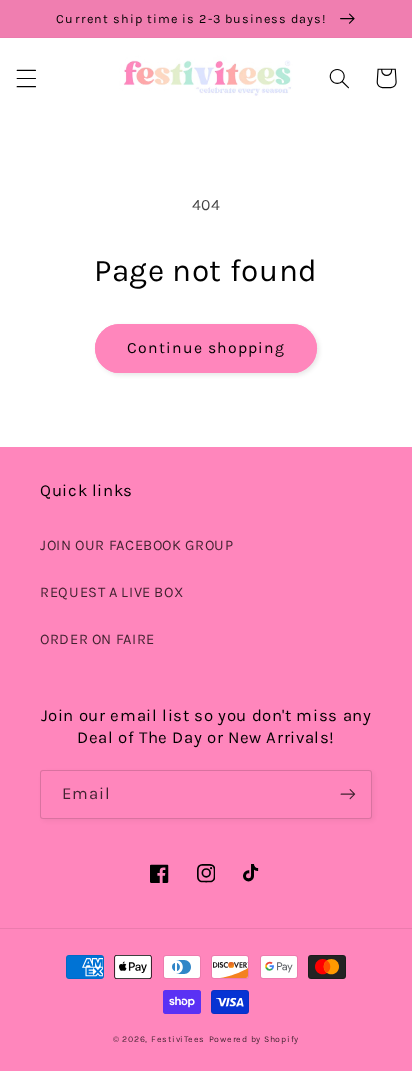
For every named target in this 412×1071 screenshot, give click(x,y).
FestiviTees (178, 1039)
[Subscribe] (348, 794)
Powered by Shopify (254, 1039)
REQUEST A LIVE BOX (111, 592)
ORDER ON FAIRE (97, 639)
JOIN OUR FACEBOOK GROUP (137, 545)
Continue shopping (206, 348)
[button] (26, 78)
